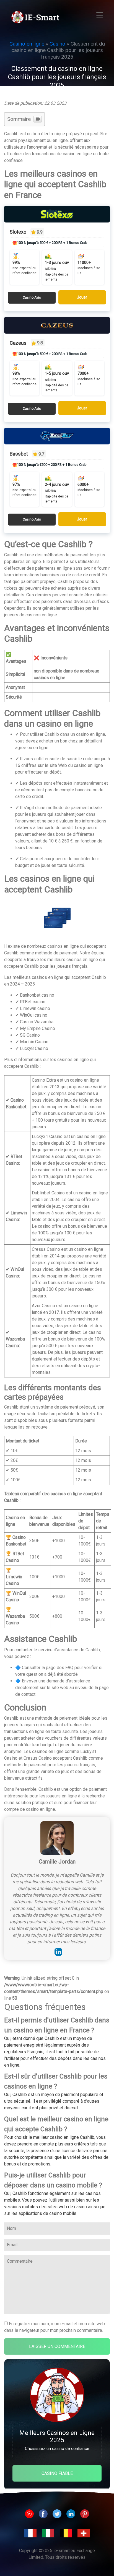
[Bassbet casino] (57, 436)
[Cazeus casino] (57, 325)
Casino (57, 44)
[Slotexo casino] (57, 214)
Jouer (82, 297)
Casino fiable (57, 2473)
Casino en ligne (27, 44)
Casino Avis (32, 297)
